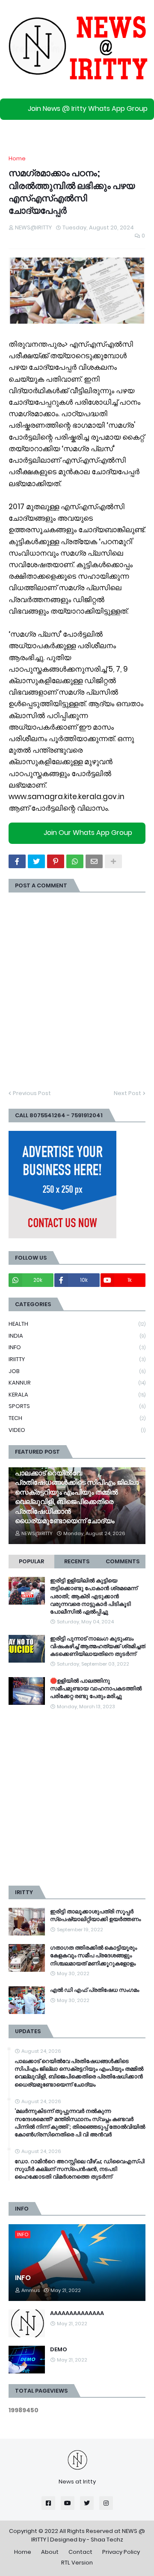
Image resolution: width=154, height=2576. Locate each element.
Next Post (127, 1093)
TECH (77, 1418)
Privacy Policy (121, 2552)
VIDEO (77, 1430)
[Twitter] (36, 861)
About (50, 2552)
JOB (77, 1371)
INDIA (77, 1336)
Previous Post (32, 1093)
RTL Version (77, 2563)
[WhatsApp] (75, 861)
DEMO (59, 2350)
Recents (77, 1561)
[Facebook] (17, 861)
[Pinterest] (56, 861)
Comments (123, 1561)
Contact (80, 2552)
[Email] (94, 861)
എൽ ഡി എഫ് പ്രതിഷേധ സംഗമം (95, 1990)
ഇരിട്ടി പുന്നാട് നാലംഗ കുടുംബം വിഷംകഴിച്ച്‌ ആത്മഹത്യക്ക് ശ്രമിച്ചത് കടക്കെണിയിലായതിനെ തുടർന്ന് (98, 1646)
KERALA (77, 1395)
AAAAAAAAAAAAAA (77, 2313)
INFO (77, 1347)
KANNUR (77, 1383)
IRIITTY (77, 1359)
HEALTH (77, 1324)
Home (17, 158)
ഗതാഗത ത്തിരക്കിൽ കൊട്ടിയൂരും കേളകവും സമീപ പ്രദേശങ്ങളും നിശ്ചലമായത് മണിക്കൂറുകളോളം (93, 1956)
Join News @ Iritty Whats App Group (88, 109)
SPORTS (77, 1406)
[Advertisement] (77, 1798)
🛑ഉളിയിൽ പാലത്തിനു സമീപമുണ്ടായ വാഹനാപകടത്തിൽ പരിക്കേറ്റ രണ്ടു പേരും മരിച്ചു (96, 1689)
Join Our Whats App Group (88, 833)
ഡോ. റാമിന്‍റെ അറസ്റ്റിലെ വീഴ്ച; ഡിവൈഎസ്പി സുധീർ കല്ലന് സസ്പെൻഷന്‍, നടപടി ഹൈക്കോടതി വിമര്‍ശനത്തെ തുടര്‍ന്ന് (80, 2169)
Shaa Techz (107, 2540)
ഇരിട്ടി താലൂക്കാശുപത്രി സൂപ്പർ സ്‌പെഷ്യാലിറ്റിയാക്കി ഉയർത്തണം (95, 1915)
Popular (31, 1561)
